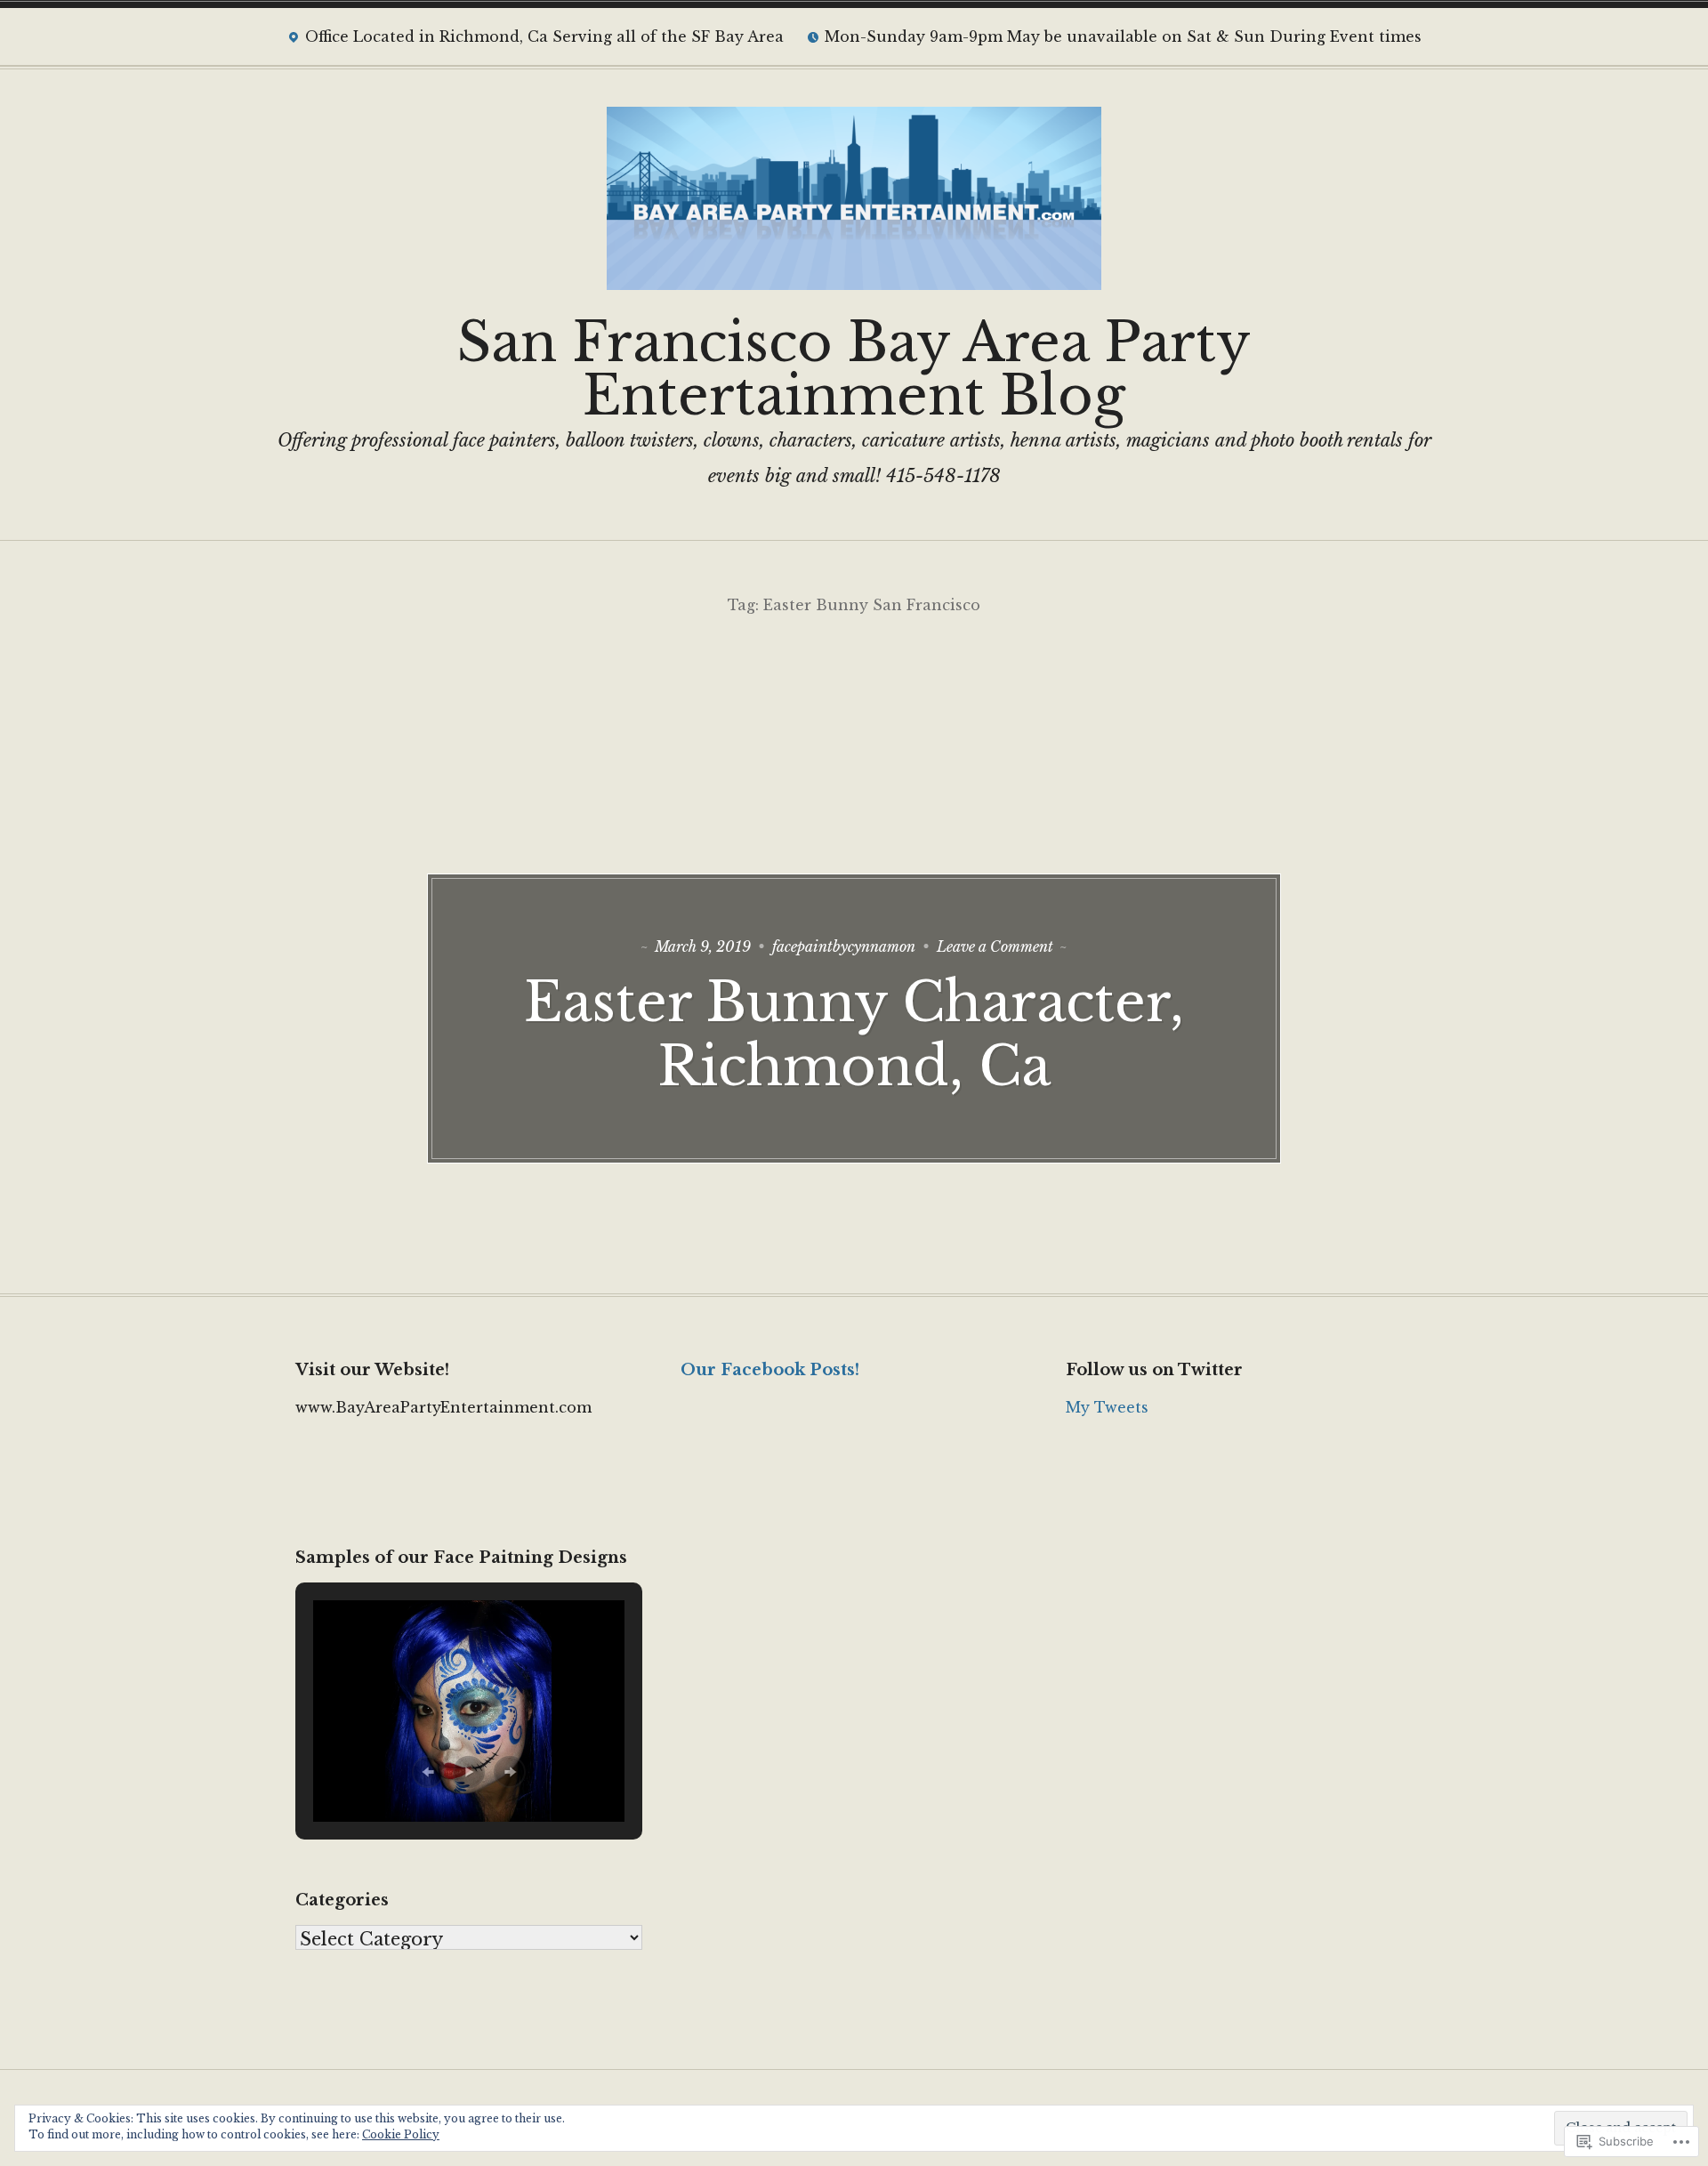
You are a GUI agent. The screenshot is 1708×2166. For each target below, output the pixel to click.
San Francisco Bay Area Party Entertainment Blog (854, 369)
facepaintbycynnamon (844, 946)
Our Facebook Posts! (770, 1370)
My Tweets (1107, 1407)
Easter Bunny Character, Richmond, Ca (854, 1035)
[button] (428, 1772)
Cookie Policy (401, 2134)
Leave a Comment (995, 946)
